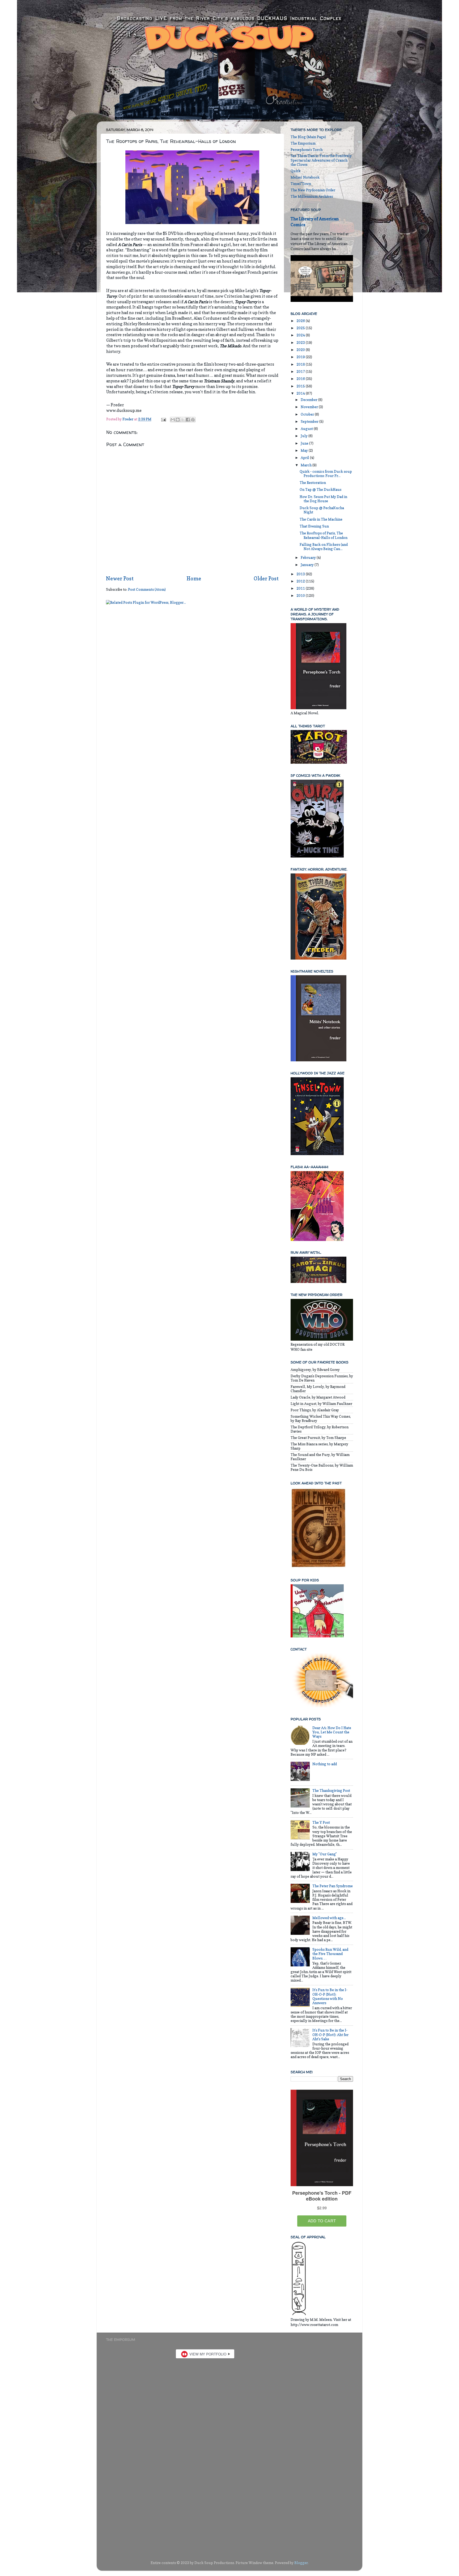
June (305, 443)
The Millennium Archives (312, 196)
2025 (301, 328)
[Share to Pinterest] (193, 420)
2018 (301, 364)
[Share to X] (183, 420)
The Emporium (303, 143)
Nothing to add (325, 1764)
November (310, 407)
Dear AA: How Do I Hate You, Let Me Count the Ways (332, 1732)
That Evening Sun (314, 526)
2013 (301, 574)
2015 (301, 386)
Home (194, 578)
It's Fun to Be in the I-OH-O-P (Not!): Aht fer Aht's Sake (330, 2034)
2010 (301, 596)
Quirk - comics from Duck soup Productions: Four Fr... (326, 474)
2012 (301, 581)
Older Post (266, 578)
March (307, 465)
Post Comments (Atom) (147, 589)
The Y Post (321, 1822)
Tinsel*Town (301, 184)
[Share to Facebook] (188, 420)
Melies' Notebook (305, 177)
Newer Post (120, 578)
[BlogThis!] (178, 420)
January (308, 565)
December (309, 400)
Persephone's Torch (307, 150)
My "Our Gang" (325, 1854)
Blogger (301, 2563)
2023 (301, 343)
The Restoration (313, 483)
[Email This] (173, 420)
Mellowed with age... (329, 1918)
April (305, 458)
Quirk (296, 171)
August (307, 429)
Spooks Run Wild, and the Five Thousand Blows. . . (330, 1954)
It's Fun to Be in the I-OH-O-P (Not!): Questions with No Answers (330, 1996)
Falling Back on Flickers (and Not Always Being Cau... (324, 547)
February (309, 558)
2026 (301, 321)
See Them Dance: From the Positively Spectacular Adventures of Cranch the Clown (321, 160)
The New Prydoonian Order (313, 190)
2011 (301, 588)
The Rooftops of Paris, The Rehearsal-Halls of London (324, 535)
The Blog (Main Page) (308, 137)
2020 (301, 350)
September (310, 421)
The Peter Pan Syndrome (333, 1886)
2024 (301, 335)
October (308, 414)
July (305, 436)
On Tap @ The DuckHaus (320, 489)
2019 (301, 357)
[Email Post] (163, 419)
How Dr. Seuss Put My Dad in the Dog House (323, 499)
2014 (301, 393)
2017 (301, 371)
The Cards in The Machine (321, 519)
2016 (301, 379)
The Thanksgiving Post (331, 1790)
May (305, 450)
